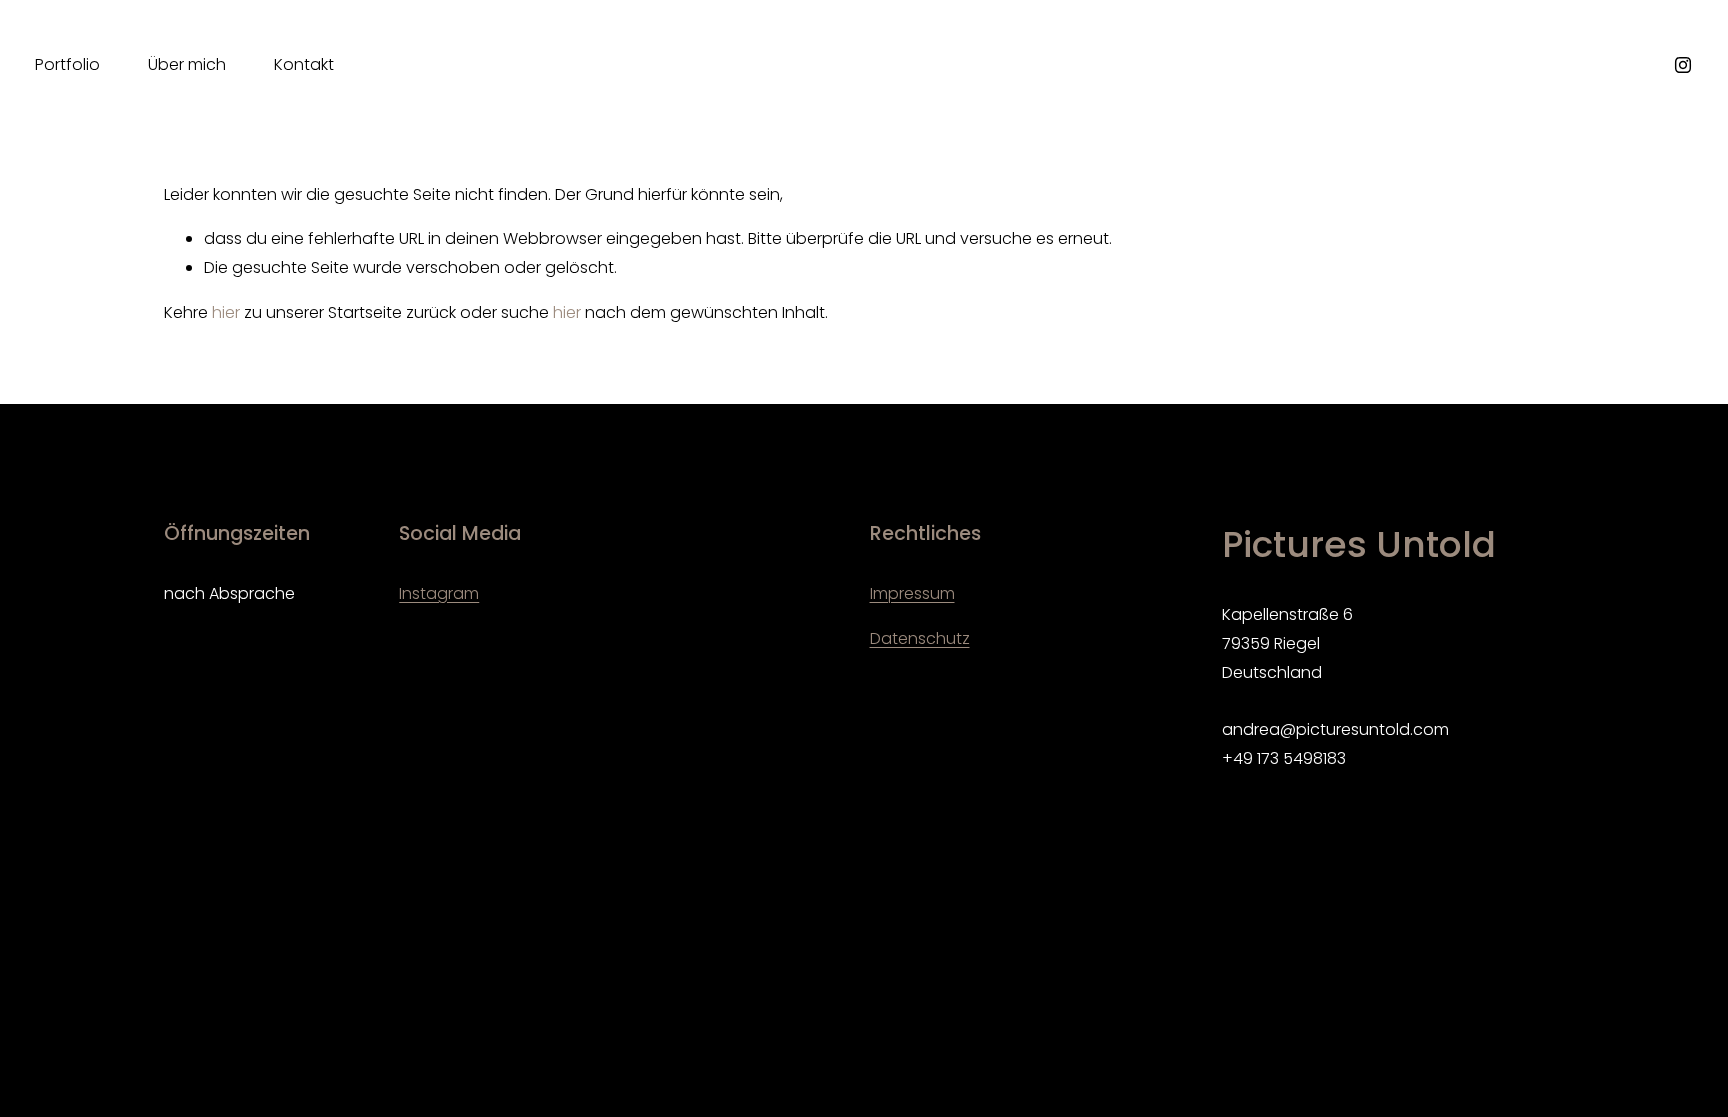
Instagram (439, 593)
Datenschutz (920, 638)
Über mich (187, 64)
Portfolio (67, 64)
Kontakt (304, 64)
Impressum (912, 593)
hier (226, 312)
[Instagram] (1683, 65)
